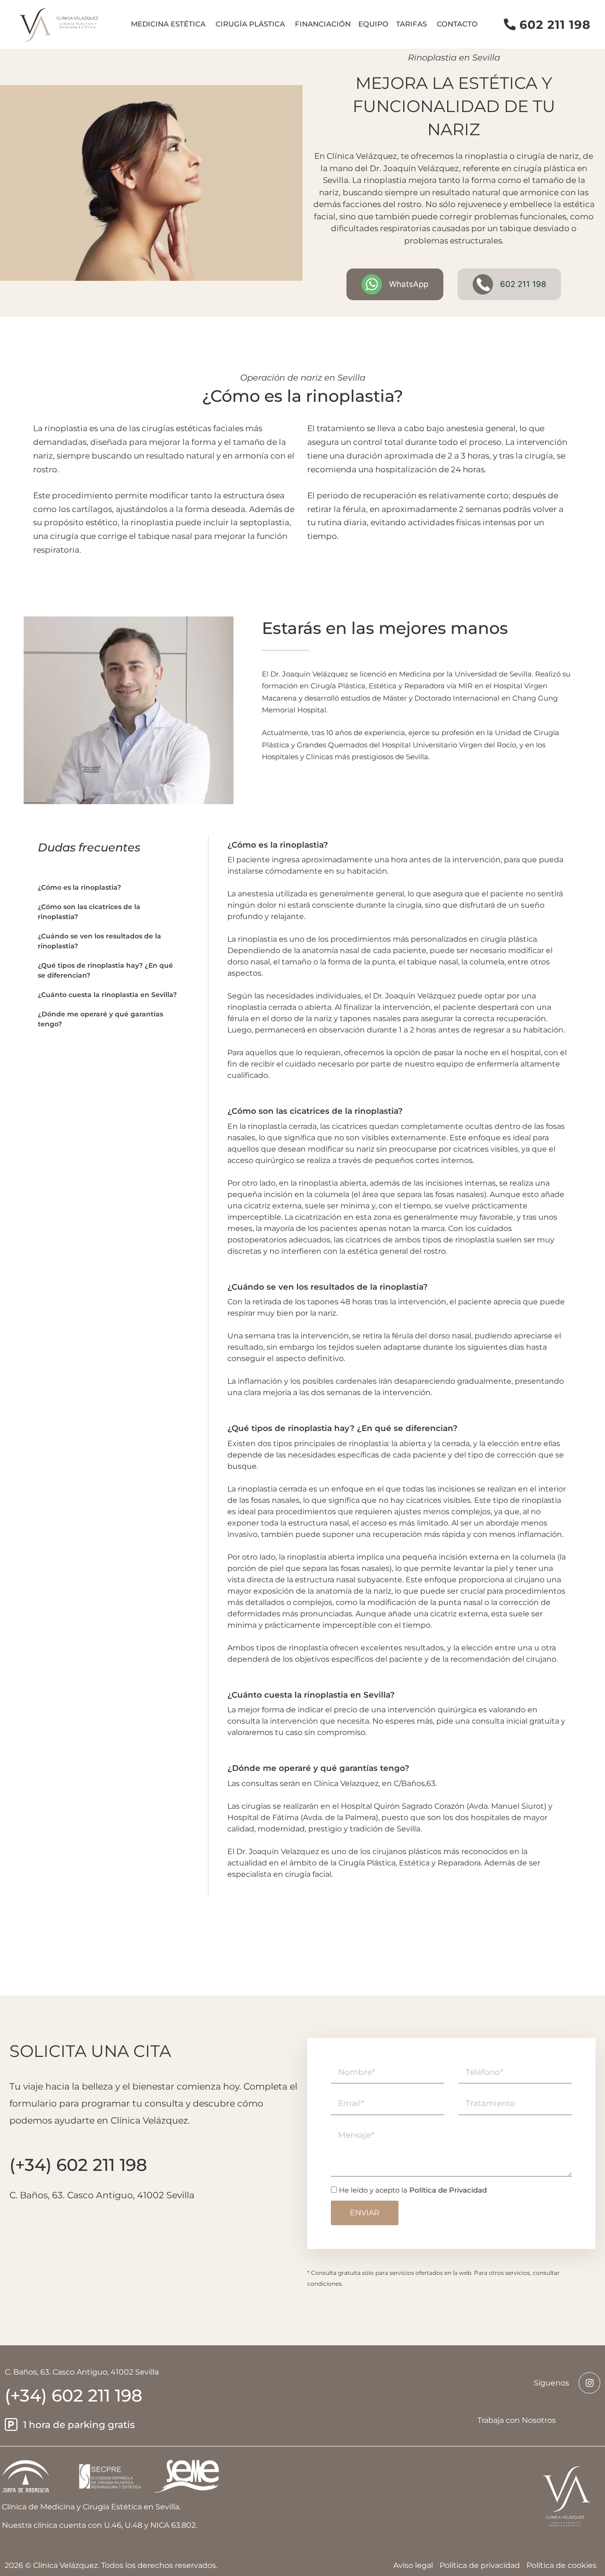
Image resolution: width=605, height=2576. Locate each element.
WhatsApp (409, 284)
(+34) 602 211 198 (73, 2395)
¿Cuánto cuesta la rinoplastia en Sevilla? (107, 995)
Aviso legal (413, 2565)
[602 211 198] (510, 24)
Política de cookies (562, 2565)
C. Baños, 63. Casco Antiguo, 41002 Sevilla (102, 2195)
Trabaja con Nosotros (517, 2420)
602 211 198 (555, 25)
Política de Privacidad (448, 2190)
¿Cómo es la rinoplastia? (79, 887)
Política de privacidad (480, 2565)
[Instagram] (589, 2383)
